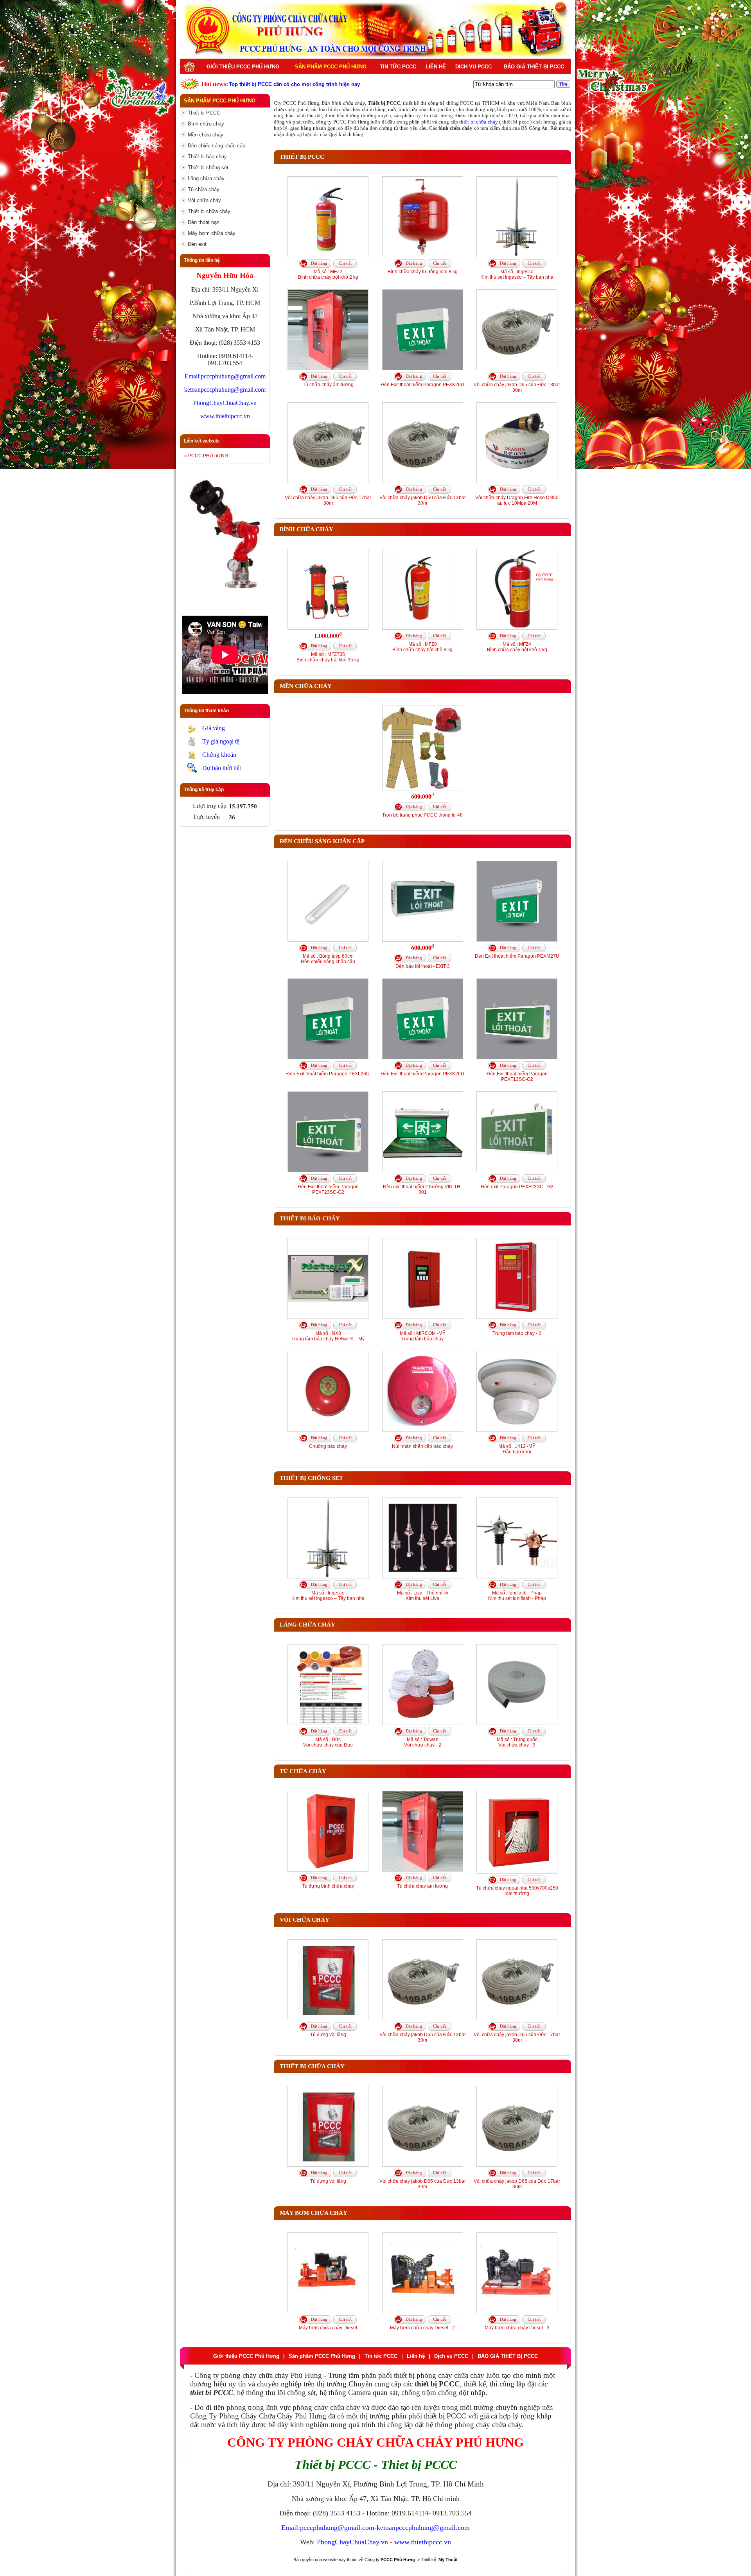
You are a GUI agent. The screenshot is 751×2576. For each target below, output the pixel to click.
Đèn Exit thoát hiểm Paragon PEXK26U (422, 385)
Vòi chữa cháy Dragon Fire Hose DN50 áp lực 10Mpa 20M (517, 500)
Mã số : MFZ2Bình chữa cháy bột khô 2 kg (328, 274)
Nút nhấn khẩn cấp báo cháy (422, 1446)
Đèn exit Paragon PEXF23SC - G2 (517, 1187)
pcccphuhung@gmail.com (233, 376)
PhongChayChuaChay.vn (225, 403)
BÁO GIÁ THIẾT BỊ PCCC (534, 67)
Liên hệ (436, 67)
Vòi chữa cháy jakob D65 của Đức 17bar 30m (328, 500)
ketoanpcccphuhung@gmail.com (225, 390)
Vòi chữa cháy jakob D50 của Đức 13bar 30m (423, 500)
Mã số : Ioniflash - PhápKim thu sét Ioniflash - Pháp (517, 1596)
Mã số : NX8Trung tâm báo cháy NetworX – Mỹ (328, 1336)
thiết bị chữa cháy (478, 122)
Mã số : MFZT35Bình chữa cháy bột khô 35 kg (328, 657)
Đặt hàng (319, 263)
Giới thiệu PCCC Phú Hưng (243, 67)
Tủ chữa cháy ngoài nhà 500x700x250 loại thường (517, 1891)
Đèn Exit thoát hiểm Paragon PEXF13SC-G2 (517, 1077)
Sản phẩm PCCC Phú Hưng (331, 67)
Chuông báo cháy (328, 1446)
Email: (193, 376)
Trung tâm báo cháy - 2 (517, 1333)
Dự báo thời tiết (222, 768)
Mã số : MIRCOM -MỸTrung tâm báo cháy (423, 1336)
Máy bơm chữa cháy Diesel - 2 (422, 2328)
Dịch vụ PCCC (473, 67)
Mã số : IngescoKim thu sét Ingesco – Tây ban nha (517, 274)
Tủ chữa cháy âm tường (328, 385)
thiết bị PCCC (445, 2416)
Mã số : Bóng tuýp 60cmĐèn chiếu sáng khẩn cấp (328, 959)
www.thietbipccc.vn (225, 416)
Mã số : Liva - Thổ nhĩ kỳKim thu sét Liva (423, 1596)
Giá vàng (214, 728)
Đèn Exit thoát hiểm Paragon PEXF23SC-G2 (328, 1189)
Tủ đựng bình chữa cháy (328, 1886)
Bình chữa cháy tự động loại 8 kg (423, 272)
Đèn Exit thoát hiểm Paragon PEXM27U (517, 956)
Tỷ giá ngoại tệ (221, 741)
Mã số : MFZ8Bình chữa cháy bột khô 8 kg (422, 647)
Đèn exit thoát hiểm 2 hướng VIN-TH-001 (422, 1189)
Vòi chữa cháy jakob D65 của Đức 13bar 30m (517, 387)
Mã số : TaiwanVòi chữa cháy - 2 (423, 1742)
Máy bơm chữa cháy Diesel (328, 2328)
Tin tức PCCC (398, 67)
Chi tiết (345, 263)
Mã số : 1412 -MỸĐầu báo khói (517, 1449)
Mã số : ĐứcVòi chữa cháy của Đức (328, 1742)
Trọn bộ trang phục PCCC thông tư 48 (422, 815)
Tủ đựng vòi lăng (328, 2035)
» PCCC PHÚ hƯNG (206, 456)
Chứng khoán (219, 755)
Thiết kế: (439, 2560)
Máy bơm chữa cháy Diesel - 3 (517, 2328)
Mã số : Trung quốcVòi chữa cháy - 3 (517, 1742)
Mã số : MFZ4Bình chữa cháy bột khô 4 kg (517, 647)
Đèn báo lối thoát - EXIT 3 (423, 966)
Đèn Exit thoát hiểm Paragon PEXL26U (328, 1074)
